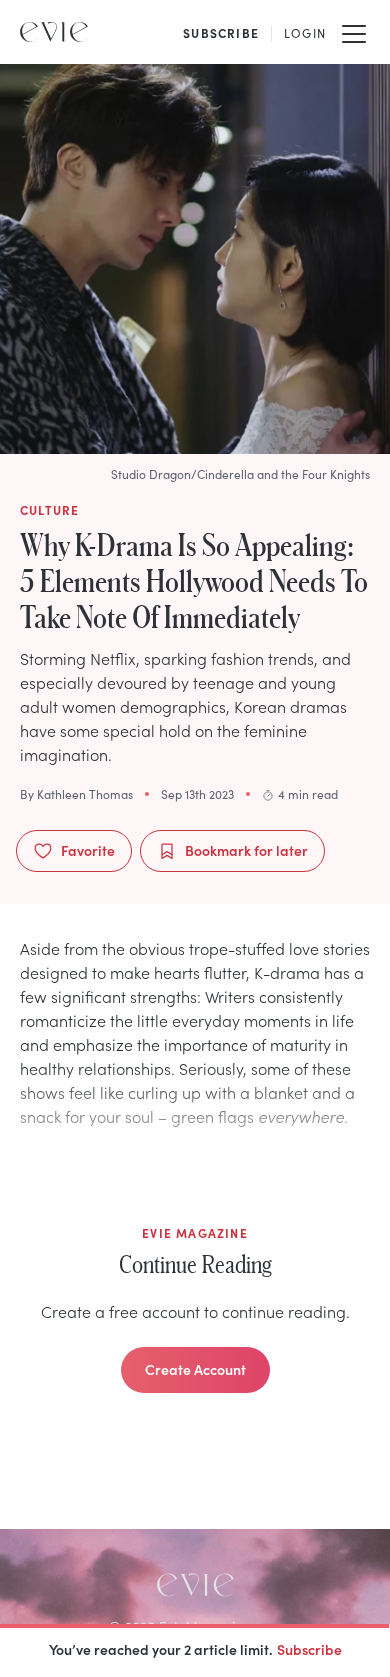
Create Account (195, 1369)
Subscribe (309, 1649)
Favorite (88, 850)
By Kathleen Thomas (76, 794)
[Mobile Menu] (354, 32)
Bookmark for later (246, 850)
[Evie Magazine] (54, 32)
